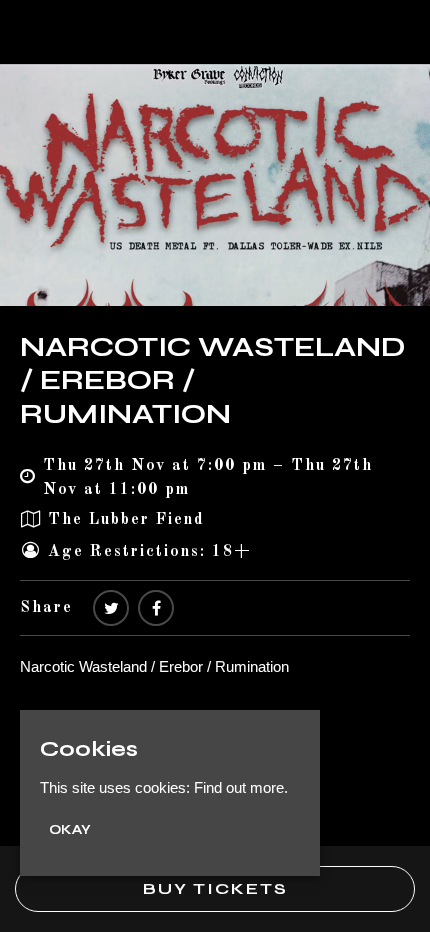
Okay (70, 830)
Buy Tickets (215, 888)
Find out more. (241, 787)
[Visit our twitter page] (111, 608)
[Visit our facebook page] (156, 608)
